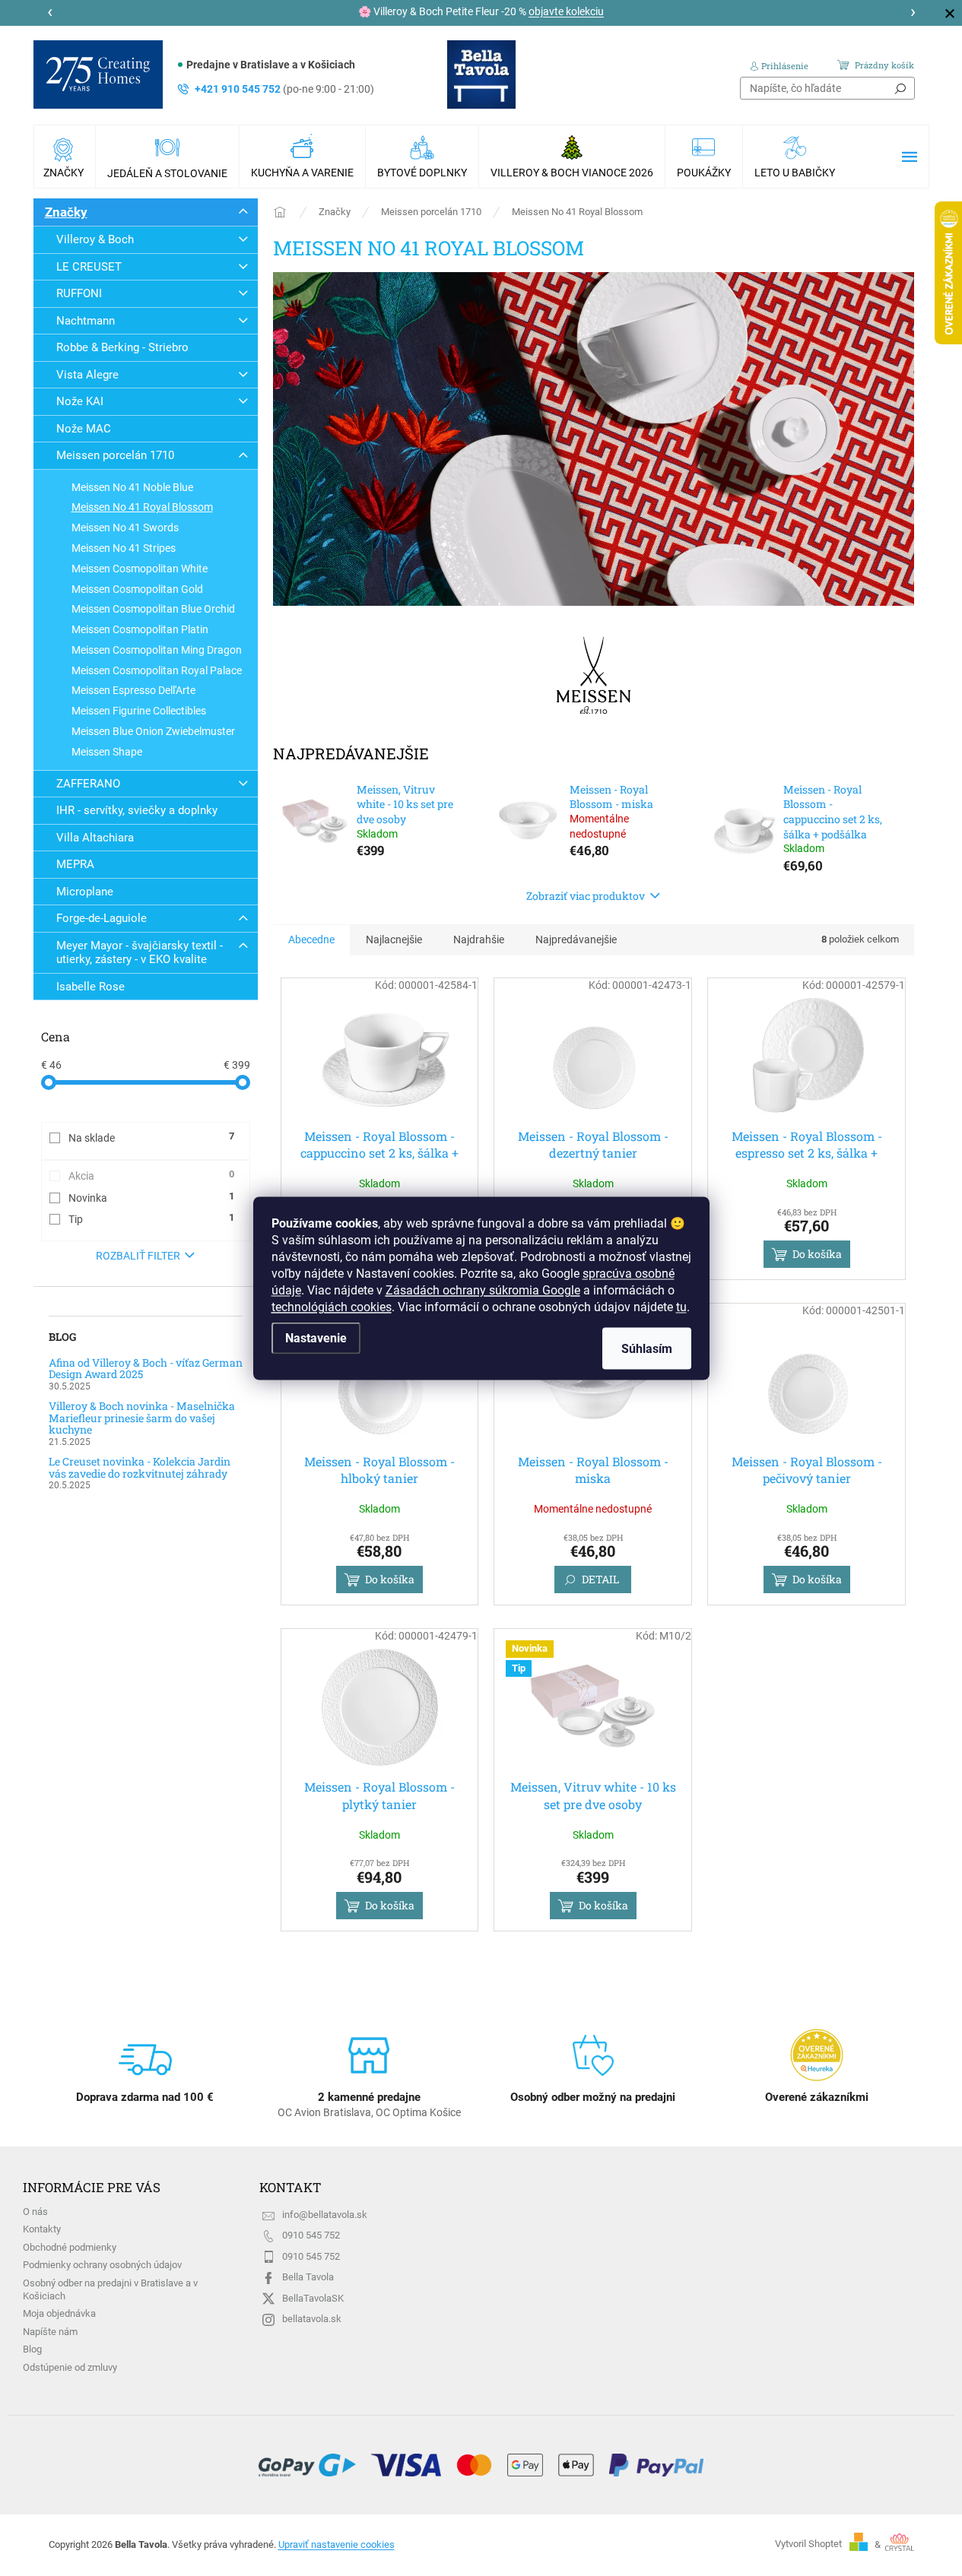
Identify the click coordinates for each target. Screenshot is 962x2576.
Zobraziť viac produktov (586, 896)
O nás (35, 2212)
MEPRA (75, 864)
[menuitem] (65, 157)
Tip (151, 1218)
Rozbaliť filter (138, 1256)
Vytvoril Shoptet (808, 2544)
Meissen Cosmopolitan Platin (140, 629)
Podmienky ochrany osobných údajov (102, 2265)
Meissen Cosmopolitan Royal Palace (157, 670)
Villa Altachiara (95, 838)
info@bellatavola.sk (325, 2215)
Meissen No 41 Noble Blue (132, 487)
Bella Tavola (308, 2277)
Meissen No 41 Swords (125, 528)
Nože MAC (84, 429)
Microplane (85, 892)
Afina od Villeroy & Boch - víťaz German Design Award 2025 (146, 1369)
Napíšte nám (50, 2332)
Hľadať (900, 88)
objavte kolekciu (566, 11)
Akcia (151, 1175)
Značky (66, 212)
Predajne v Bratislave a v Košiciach (271, 65)
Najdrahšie (479, 939)
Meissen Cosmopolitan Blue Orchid (153, 609)
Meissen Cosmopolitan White (140, 569)
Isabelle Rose (90, 987)
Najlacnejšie (394, 939)
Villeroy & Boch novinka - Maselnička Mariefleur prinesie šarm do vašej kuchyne (142, 1418)
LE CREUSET (89, 267)
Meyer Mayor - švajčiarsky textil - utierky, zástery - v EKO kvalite (140, 952)
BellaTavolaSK (313, 2298)
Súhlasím (647, 1348)
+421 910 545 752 (284, 89)
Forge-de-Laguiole (102, 918)
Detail (600, 1579)
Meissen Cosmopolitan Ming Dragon (157, 650)
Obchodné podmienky (70, 2247)
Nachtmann (86, 321)
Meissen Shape (107, 752)
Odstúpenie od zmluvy (70, 2367)
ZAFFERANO (88, 784)
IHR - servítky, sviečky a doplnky (137, 810)
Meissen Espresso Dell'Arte (133, 690)
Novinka (151, 1197)
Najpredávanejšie (576, 939)
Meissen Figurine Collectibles (139, 711)
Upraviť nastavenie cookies (337, 2544)
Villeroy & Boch (95, 239)
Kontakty (42, 2229)
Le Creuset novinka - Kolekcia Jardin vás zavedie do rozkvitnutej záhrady (140, 1467)
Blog (32, 2349)
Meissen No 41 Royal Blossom (142, 507)
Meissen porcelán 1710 (115, 455)
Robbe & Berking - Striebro (122, 347)
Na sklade (151, 1137)
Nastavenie (316, 1337)
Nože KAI (80, 401)
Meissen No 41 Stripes (124, 548)
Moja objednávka (59, 2313)
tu (681, 1306)
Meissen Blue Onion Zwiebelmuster (153, 731)
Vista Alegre (87, 375)
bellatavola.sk (312, 2319)
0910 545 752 (311, 2235)
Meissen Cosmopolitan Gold (137, 589)
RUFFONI (79, 293)
